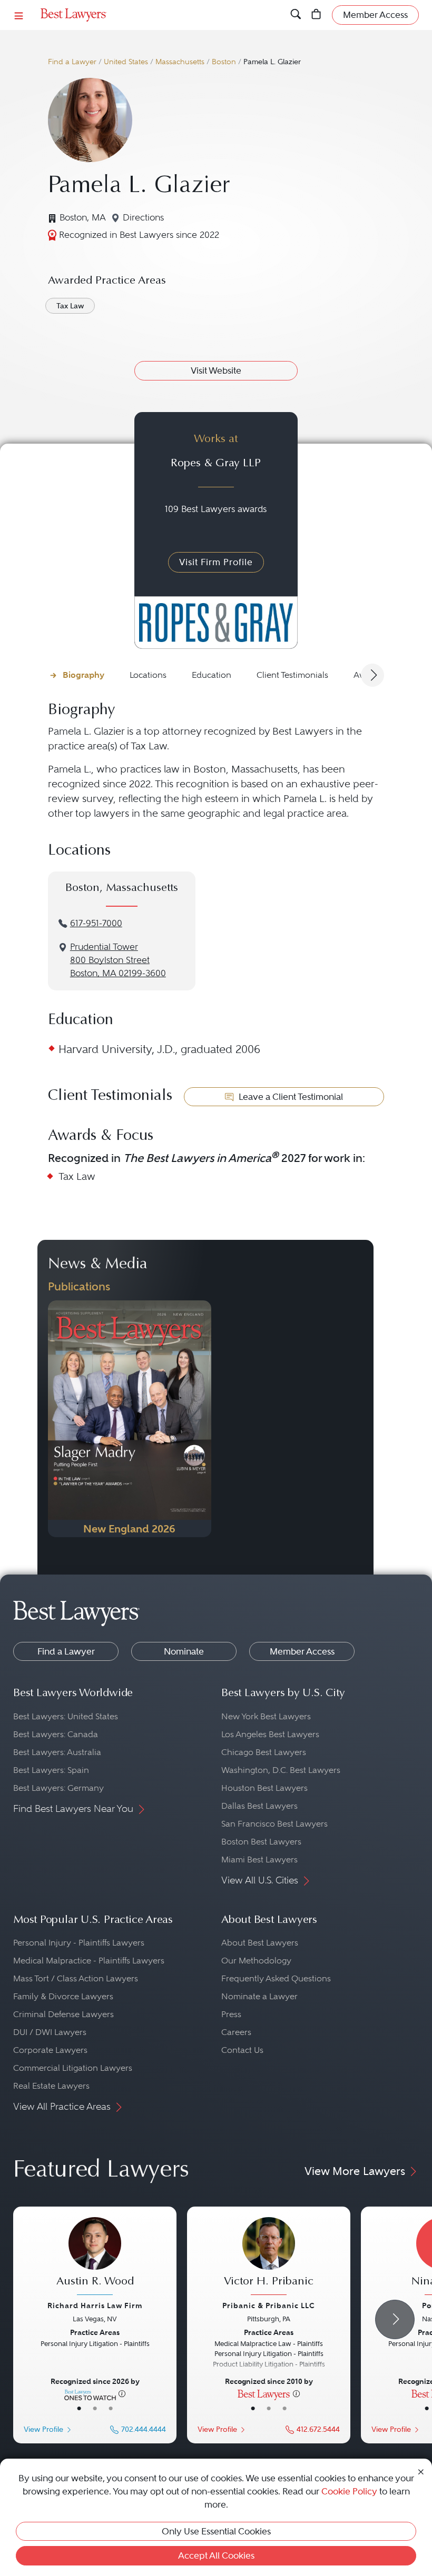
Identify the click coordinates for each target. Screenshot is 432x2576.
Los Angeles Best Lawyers (270, 1734)
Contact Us (242, 2050)
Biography (84, 675)
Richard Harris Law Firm (95, 2306)
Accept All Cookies (216, 2555)
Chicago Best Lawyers (264, 1752)
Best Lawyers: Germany (58, 1788)
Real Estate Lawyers (51, 2086)
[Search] (296, 15)
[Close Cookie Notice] (421, 2471)
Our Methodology (256, 1961)
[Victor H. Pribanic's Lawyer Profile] (269, 2257)
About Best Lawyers (260, 1943)
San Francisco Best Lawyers (274, 1824)
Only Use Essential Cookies (216, 2531)
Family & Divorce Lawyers (63, 1996)
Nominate (184, 1651)
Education (212, 675)
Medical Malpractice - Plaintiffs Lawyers (89, 1961)
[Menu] (19, 15)
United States (126, 62)
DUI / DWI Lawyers (50, 2032)
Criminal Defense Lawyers (63, 2014)
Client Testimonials (292, 675)
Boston (224, 62)
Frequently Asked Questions (276, 1978)
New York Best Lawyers (266, 1716)
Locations (148, 675)
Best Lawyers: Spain (51, 1770)
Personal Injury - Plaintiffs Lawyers (79, 1943)
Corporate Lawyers (50, 2050)
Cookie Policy (349, 2491)
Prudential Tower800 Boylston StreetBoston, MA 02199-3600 (118, 960)
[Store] (316, 15)
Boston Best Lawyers (261, 1842)
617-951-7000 (96, 923)
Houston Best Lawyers (264, 1788)
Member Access (302, 1651)
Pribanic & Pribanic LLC (269, 2306)
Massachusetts (180, 62)
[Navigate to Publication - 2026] (130, 1419)
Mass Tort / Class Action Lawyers (76, 1978)
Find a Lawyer (72, 62)
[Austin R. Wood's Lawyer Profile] (95, 2257)
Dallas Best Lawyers (259, 1806)
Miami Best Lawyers (259, 1860)
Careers (236, 2032)
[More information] (122, 2393)
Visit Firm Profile (216, 562)
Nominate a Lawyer (259, 1996)
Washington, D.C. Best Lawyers (281, 1770)
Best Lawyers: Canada (56, 1734)
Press (231, 2014)
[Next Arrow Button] (372, 675)
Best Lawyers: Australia (57, 1752)
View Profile (43, 2429)
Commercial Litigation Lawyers (73, 2068)
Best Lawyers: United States (66, 1716)
